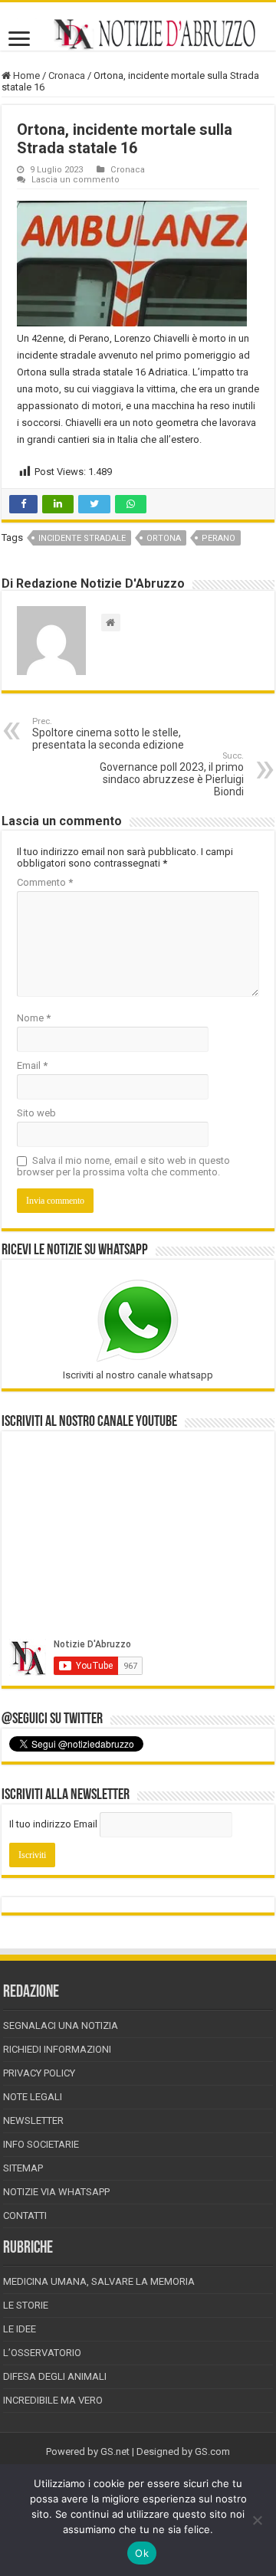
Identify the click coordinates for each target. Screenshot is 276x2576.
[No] (257, 2520)
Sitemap (23, 2168)
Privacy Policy (39, 2073)
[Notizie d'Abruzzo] (138, 34)
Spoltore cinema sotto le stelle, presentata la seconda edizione (108, 734)
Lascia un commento (76, 180)
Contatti (25, 2215)
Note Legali (33, 2097)
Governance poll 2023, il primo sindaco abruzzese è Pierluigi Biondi (172, 774)
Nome (34, 1018)
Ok (142, 2553)
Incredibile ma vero (53, 2400)
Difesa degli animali (55, 2376)
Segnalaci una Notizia (61, 2025)
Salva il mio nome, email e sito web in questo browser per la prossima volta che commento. (123, 1166)
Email (32, 1065)
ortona (164, 538)
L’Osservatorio (42, 2353)
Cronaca (67, 75)
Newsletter (33, 2120)
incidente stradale (82, 538)
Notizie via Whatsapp (56, 2192)
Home (25, 75)
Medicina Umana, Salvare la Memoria (99, 2281)
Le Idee (20, 2329)
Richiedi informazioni (57, 2049)
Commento (45, 882)
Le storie (26, 2305)
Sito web (36, 1113)
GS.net (115, 2451)
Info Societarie (41, 2144)
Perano (219, 538)
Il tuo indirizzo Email (53, 1824)
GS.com (212, 2451)
